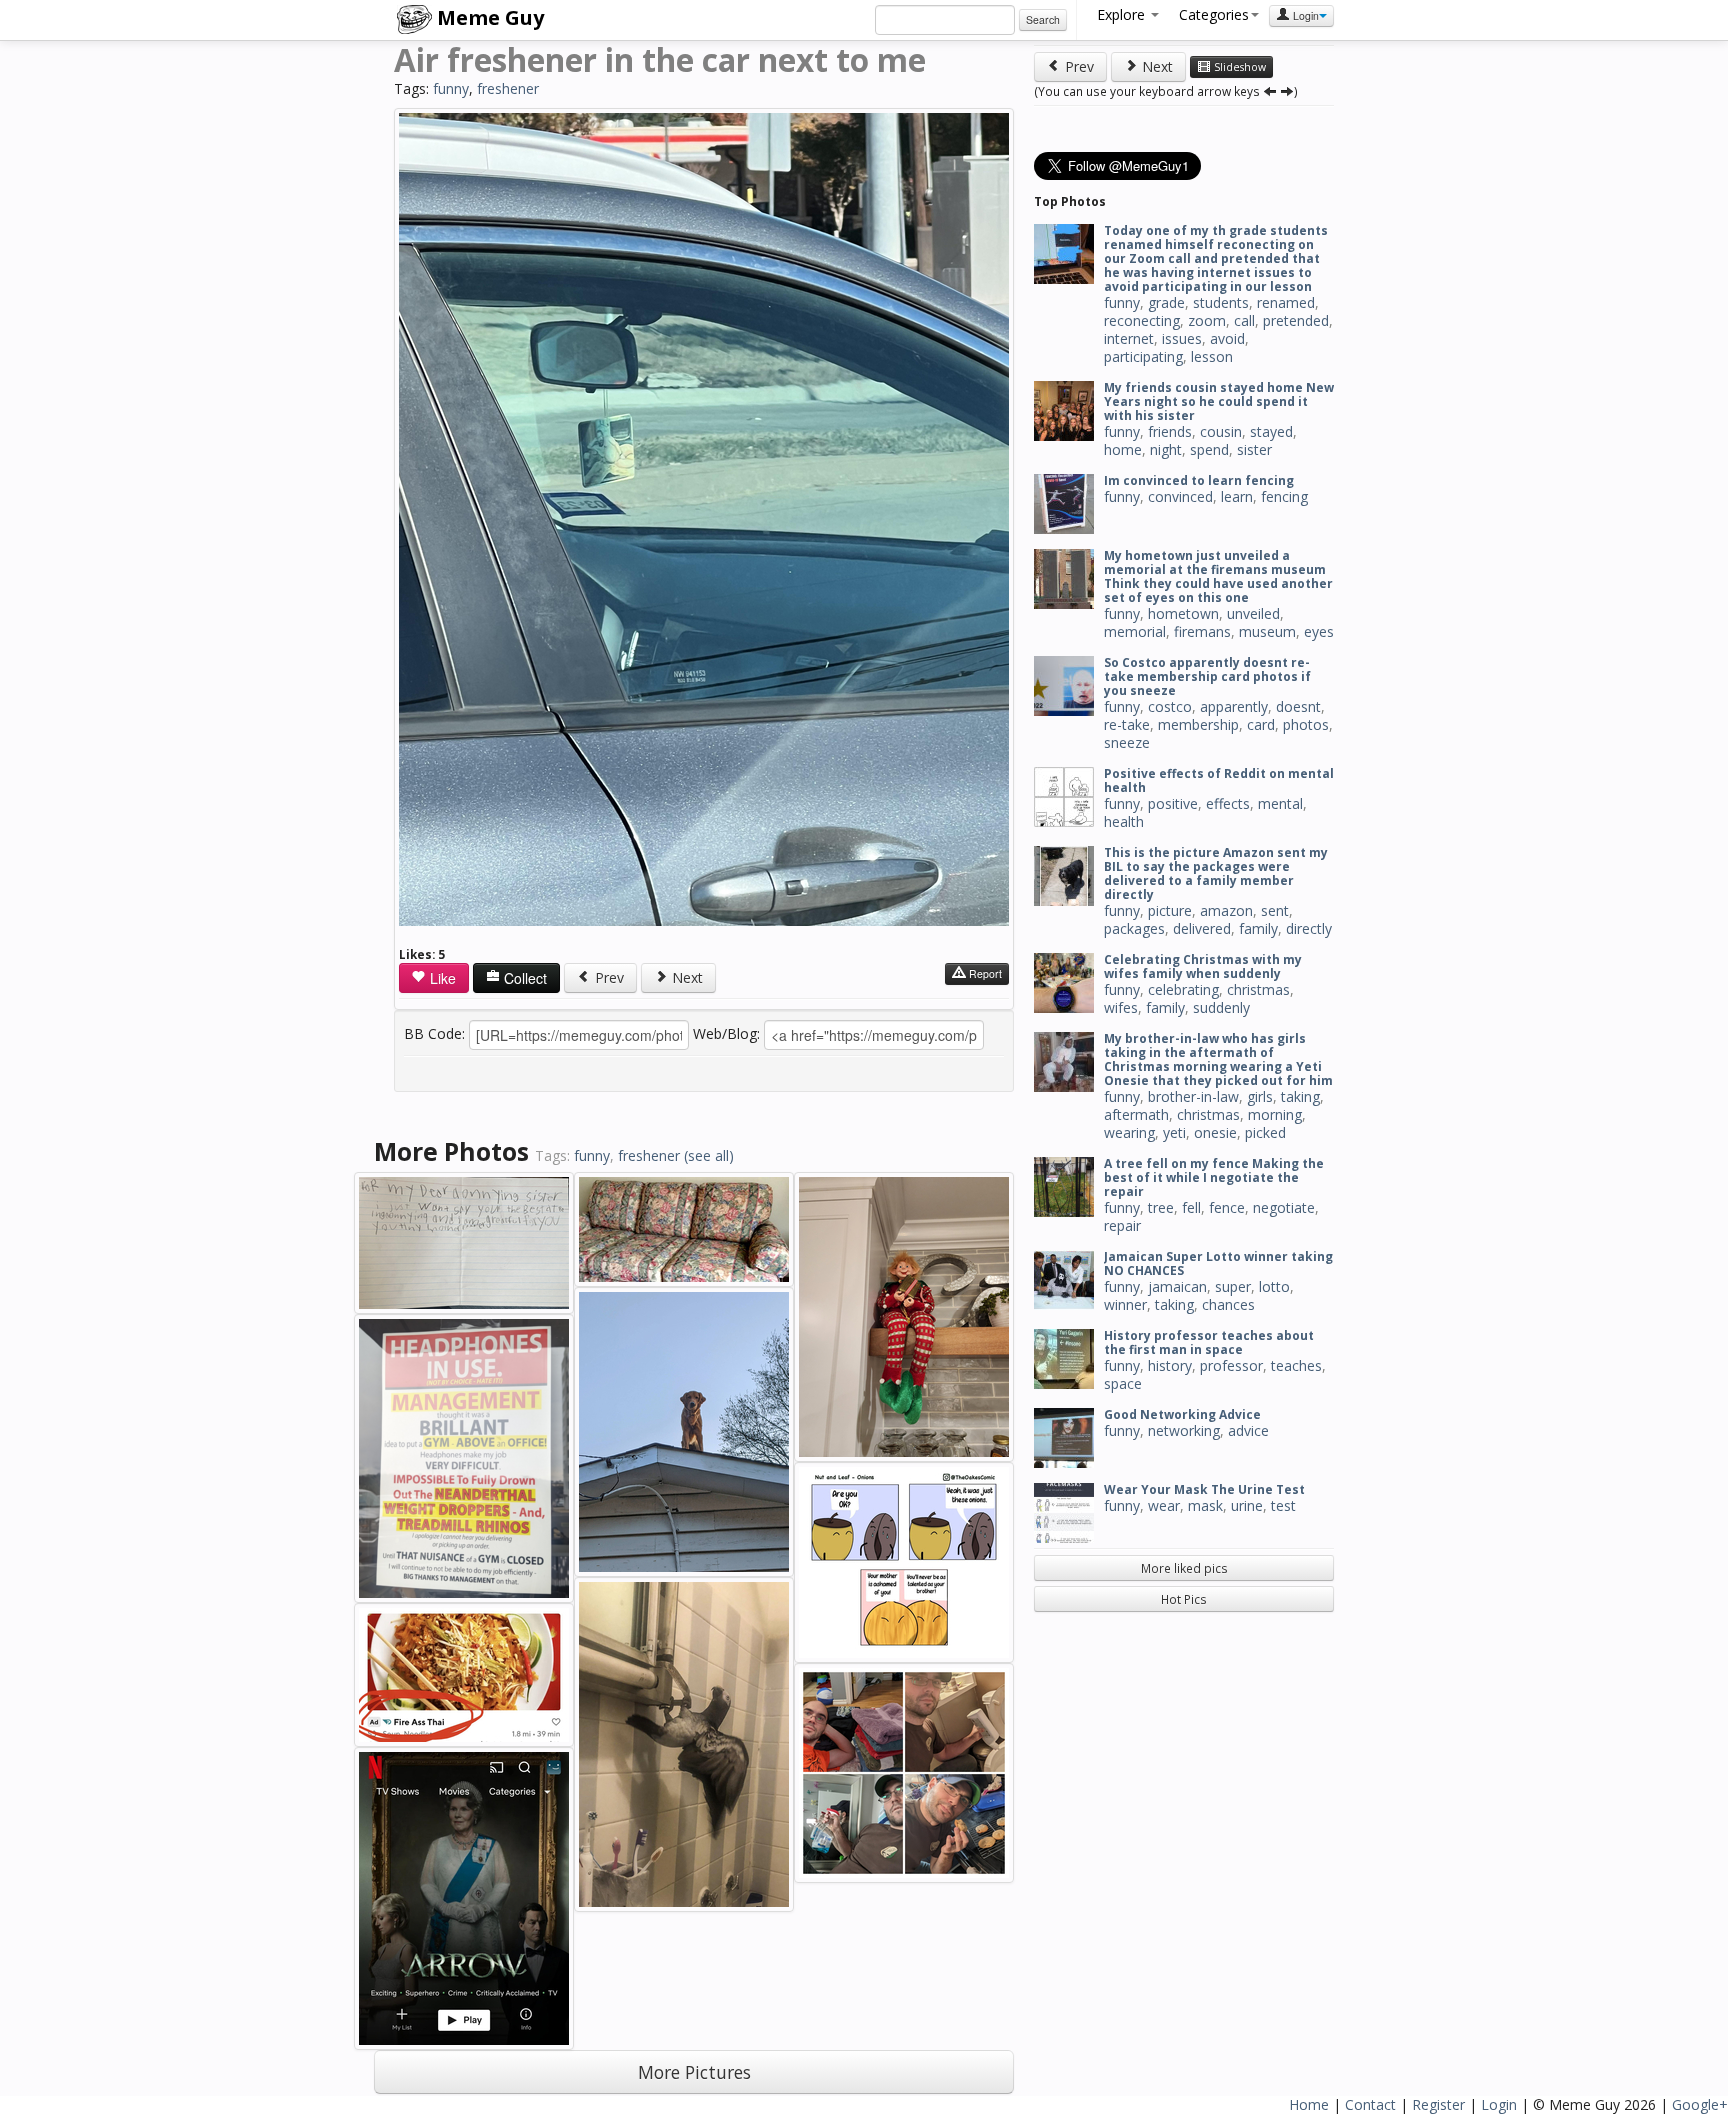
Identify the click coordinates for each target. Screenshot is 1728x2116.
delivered (1202, 928)
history (1170, 1365)
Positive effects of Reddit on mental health (1219, 780)
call (1244, 320)
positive (1173, 803)
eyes (1319, 631)
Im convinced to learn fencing (1199, 480)
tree (1161, 1207)
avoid (1227, 338)
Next (685, 977)
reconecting (1142, 320)
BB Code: (434, 1033)
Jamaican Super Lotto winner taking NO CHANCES (1218, 1263)
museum (1267, 631)
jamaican (1177, 1286)
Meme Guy (488, 17)
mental (1280, 803)
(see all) (709, 1155)
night (1166, 449)
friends (1170, 431)
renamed (1286, 302)
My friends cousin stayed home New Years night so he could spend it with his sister (1219, 401)
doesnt (1298, 706)
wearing (1129, 1132)
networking (1184, 1430)
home (1123, 449)
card (1261, 724)
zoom (1207, 320)
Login (1304, 15)
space (1123, 1383)
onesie (1215, 1132)
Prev (607, 977)
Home (1309, 2104)
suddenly (1221, 1007)
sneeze (1127, 742)
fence (1227, 1207)
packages (1134, 928)
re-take (1127, 724)
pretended (1296, 320)
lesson (1212, 356)
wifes (1121, 1007)
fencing (1284, 496)
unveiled (1253, 613)
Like (441, 978)
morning (1275, 1114)
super (1233, 1286)
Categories (1214, 14)
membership (1198, 724)
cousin (1221, 431)
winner (1125, 1304)
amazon (1226, 910)
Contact (1370, 2104)
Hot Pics (1184, 1599)
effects (1228, 803)
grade (1166, 302)
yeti (1174, 1132)
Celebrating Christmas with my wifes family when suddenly (1203, 966)
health (1124, 821)
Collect (523, 978)
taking (1300, 1096)
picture (1170, 910)
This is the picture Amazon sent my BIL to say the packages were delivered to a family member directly (1216, 873)
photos (1306, 724)
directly (1309, 928)
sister (1254, 449)
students (1221, 302)
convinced (1180, 496)
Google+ (1700, 2104)
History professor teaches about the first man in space (1209, 1342)
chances (1228, 1304)
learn (1237, 496)
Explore (1123, 14)
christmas (1258, 989)
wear (1164, 1505)
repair (1122, 1225)
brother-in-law (1193, 1096)
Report (984, 973)
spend (1209, 449)
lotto (1274, 1286)
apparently (1234, 706)
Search (1043, 19)
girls (1260, 1096)
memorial (1135, 631)
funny (451, 88)
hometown (1183, 613)
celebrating (1183, 989)
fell (1191, 1207)
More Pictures (694, 2072)
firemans (1202, 631)
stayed (1271, 431)
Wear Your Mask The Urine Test (1204, 1489)
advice (1248, 1430)
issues (1182, 338)
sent (1275, 910)
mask (1205, 1505)
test (1283, 1505)
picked (1265, 1132)
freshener (508, 88)
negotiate (1284, 1207)
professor (1231, 1365)
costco (1170, 706)
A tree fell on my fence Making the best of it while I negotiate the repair (1214, 1177)
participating (1143, 356)
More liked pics (1184, 1568)
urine (1247, 1505)
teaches (1296, 1365)
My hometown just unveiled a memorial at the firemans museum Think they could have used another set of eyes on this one (1218, 576)
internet (1129, 338)
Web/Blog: (726, 1033)
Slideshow (1238, 67)
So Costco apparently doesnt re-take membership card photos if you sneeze (1207, 676)
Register (1438, 2104)
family (1258, 928)
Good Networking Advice (1182, 1414)
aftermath (1136, 1114)
